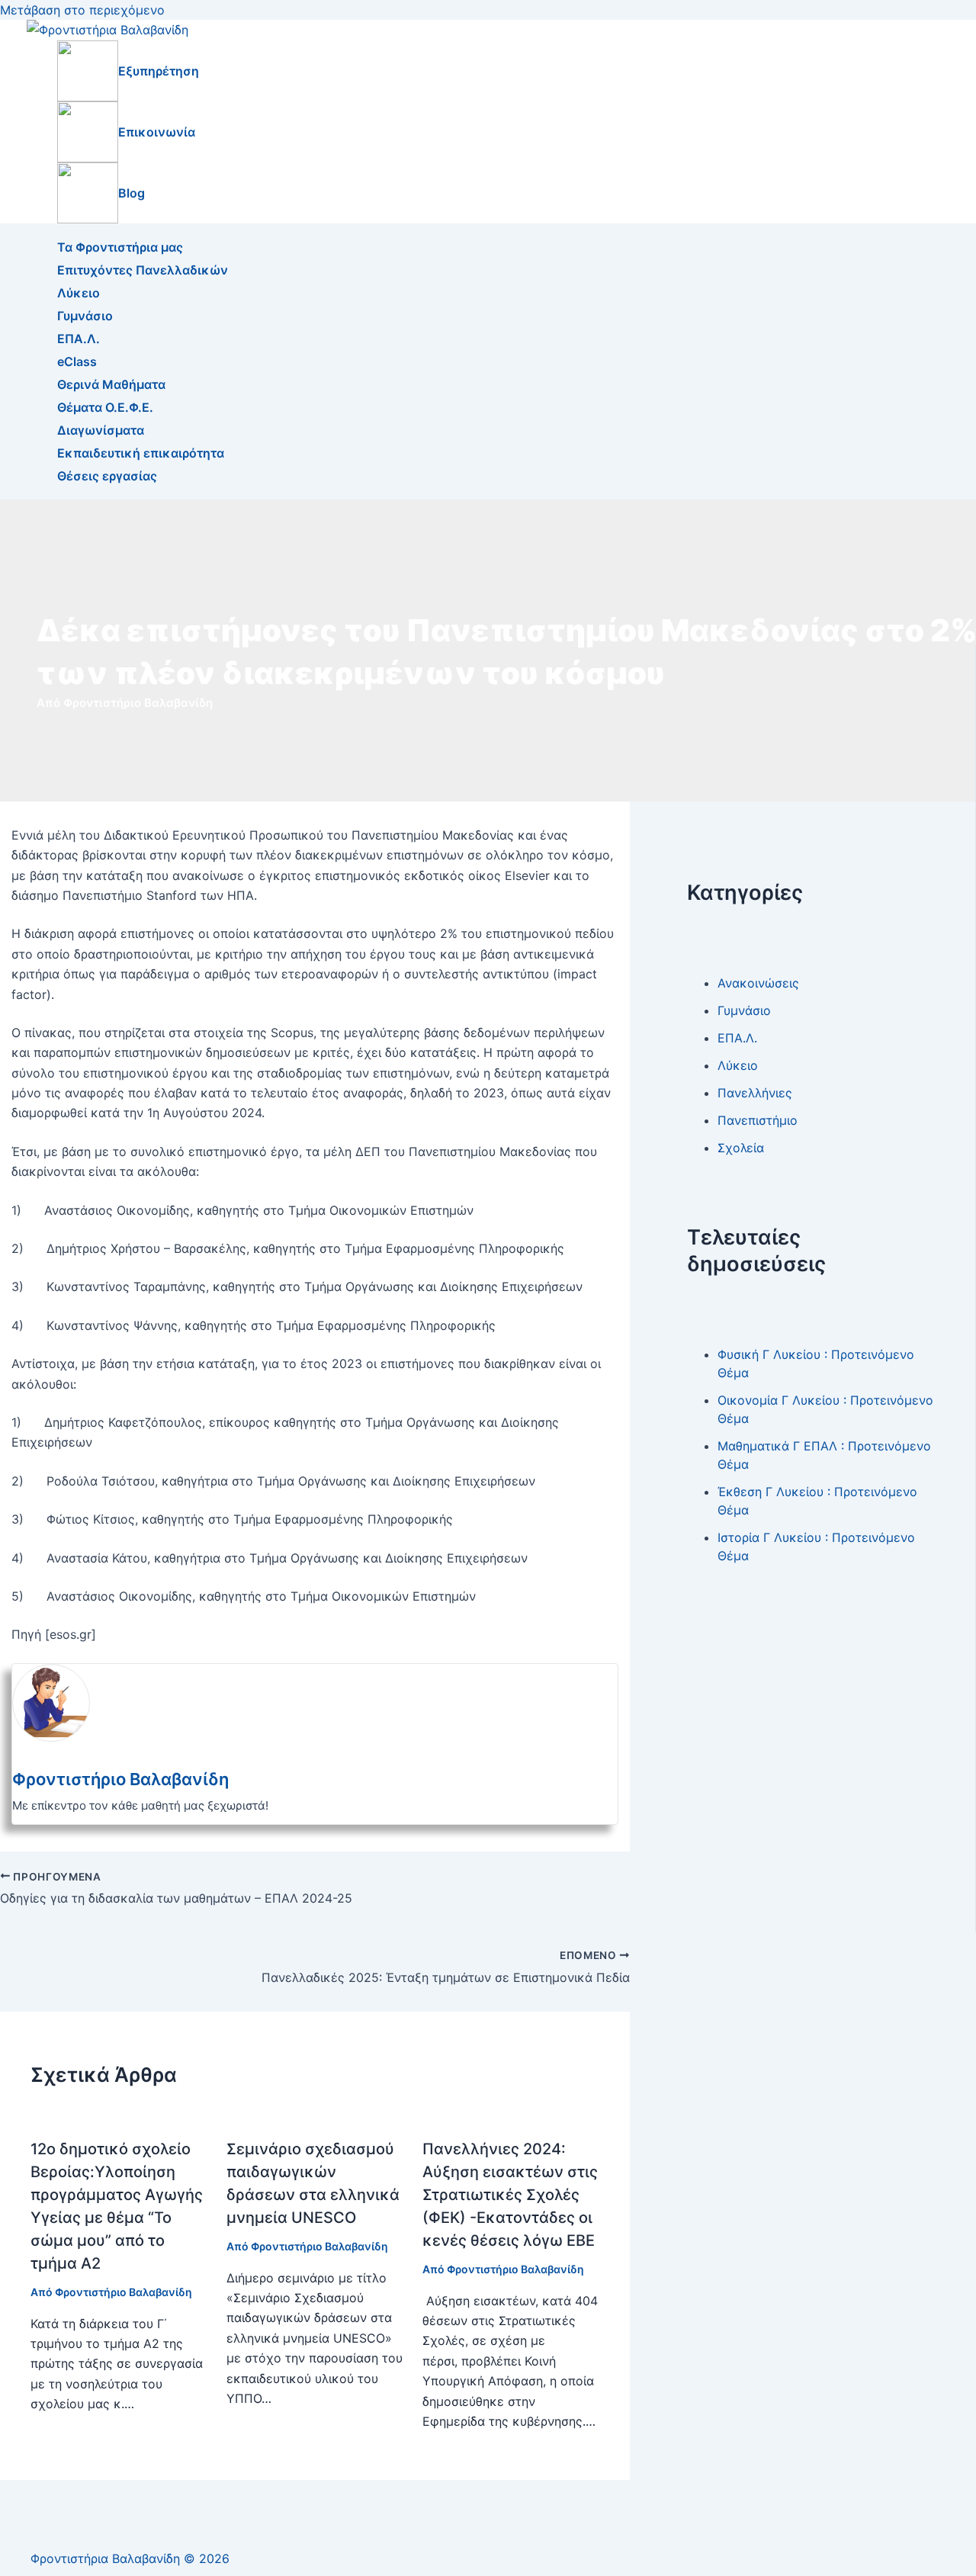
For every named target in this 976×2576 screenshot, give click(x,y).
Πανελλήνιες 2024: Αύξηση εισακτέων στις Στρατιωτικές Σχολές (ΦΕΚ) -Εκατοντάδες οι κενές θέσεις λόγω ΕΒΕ (510, 2195)
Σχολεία (741, 1147)
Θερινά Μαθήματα (111, 384)
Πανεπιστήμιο (758, 1119)
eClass (77, 361)
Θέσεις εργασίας (107, 476)
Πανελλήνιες (755, 1092)
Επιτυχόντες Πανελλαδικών (143, 270)
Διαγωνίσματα (101, 430)
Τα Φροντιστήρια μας (120, 247)
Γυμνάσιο (85, 316)
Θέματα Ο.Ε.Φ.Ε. (105, 407)
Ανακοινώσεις (758, 982)
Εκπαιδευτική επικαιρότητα (141, 453)
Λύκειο (79, 293)
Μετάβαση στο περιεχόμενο (82, 10)
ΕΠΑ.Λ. (79, 339)
